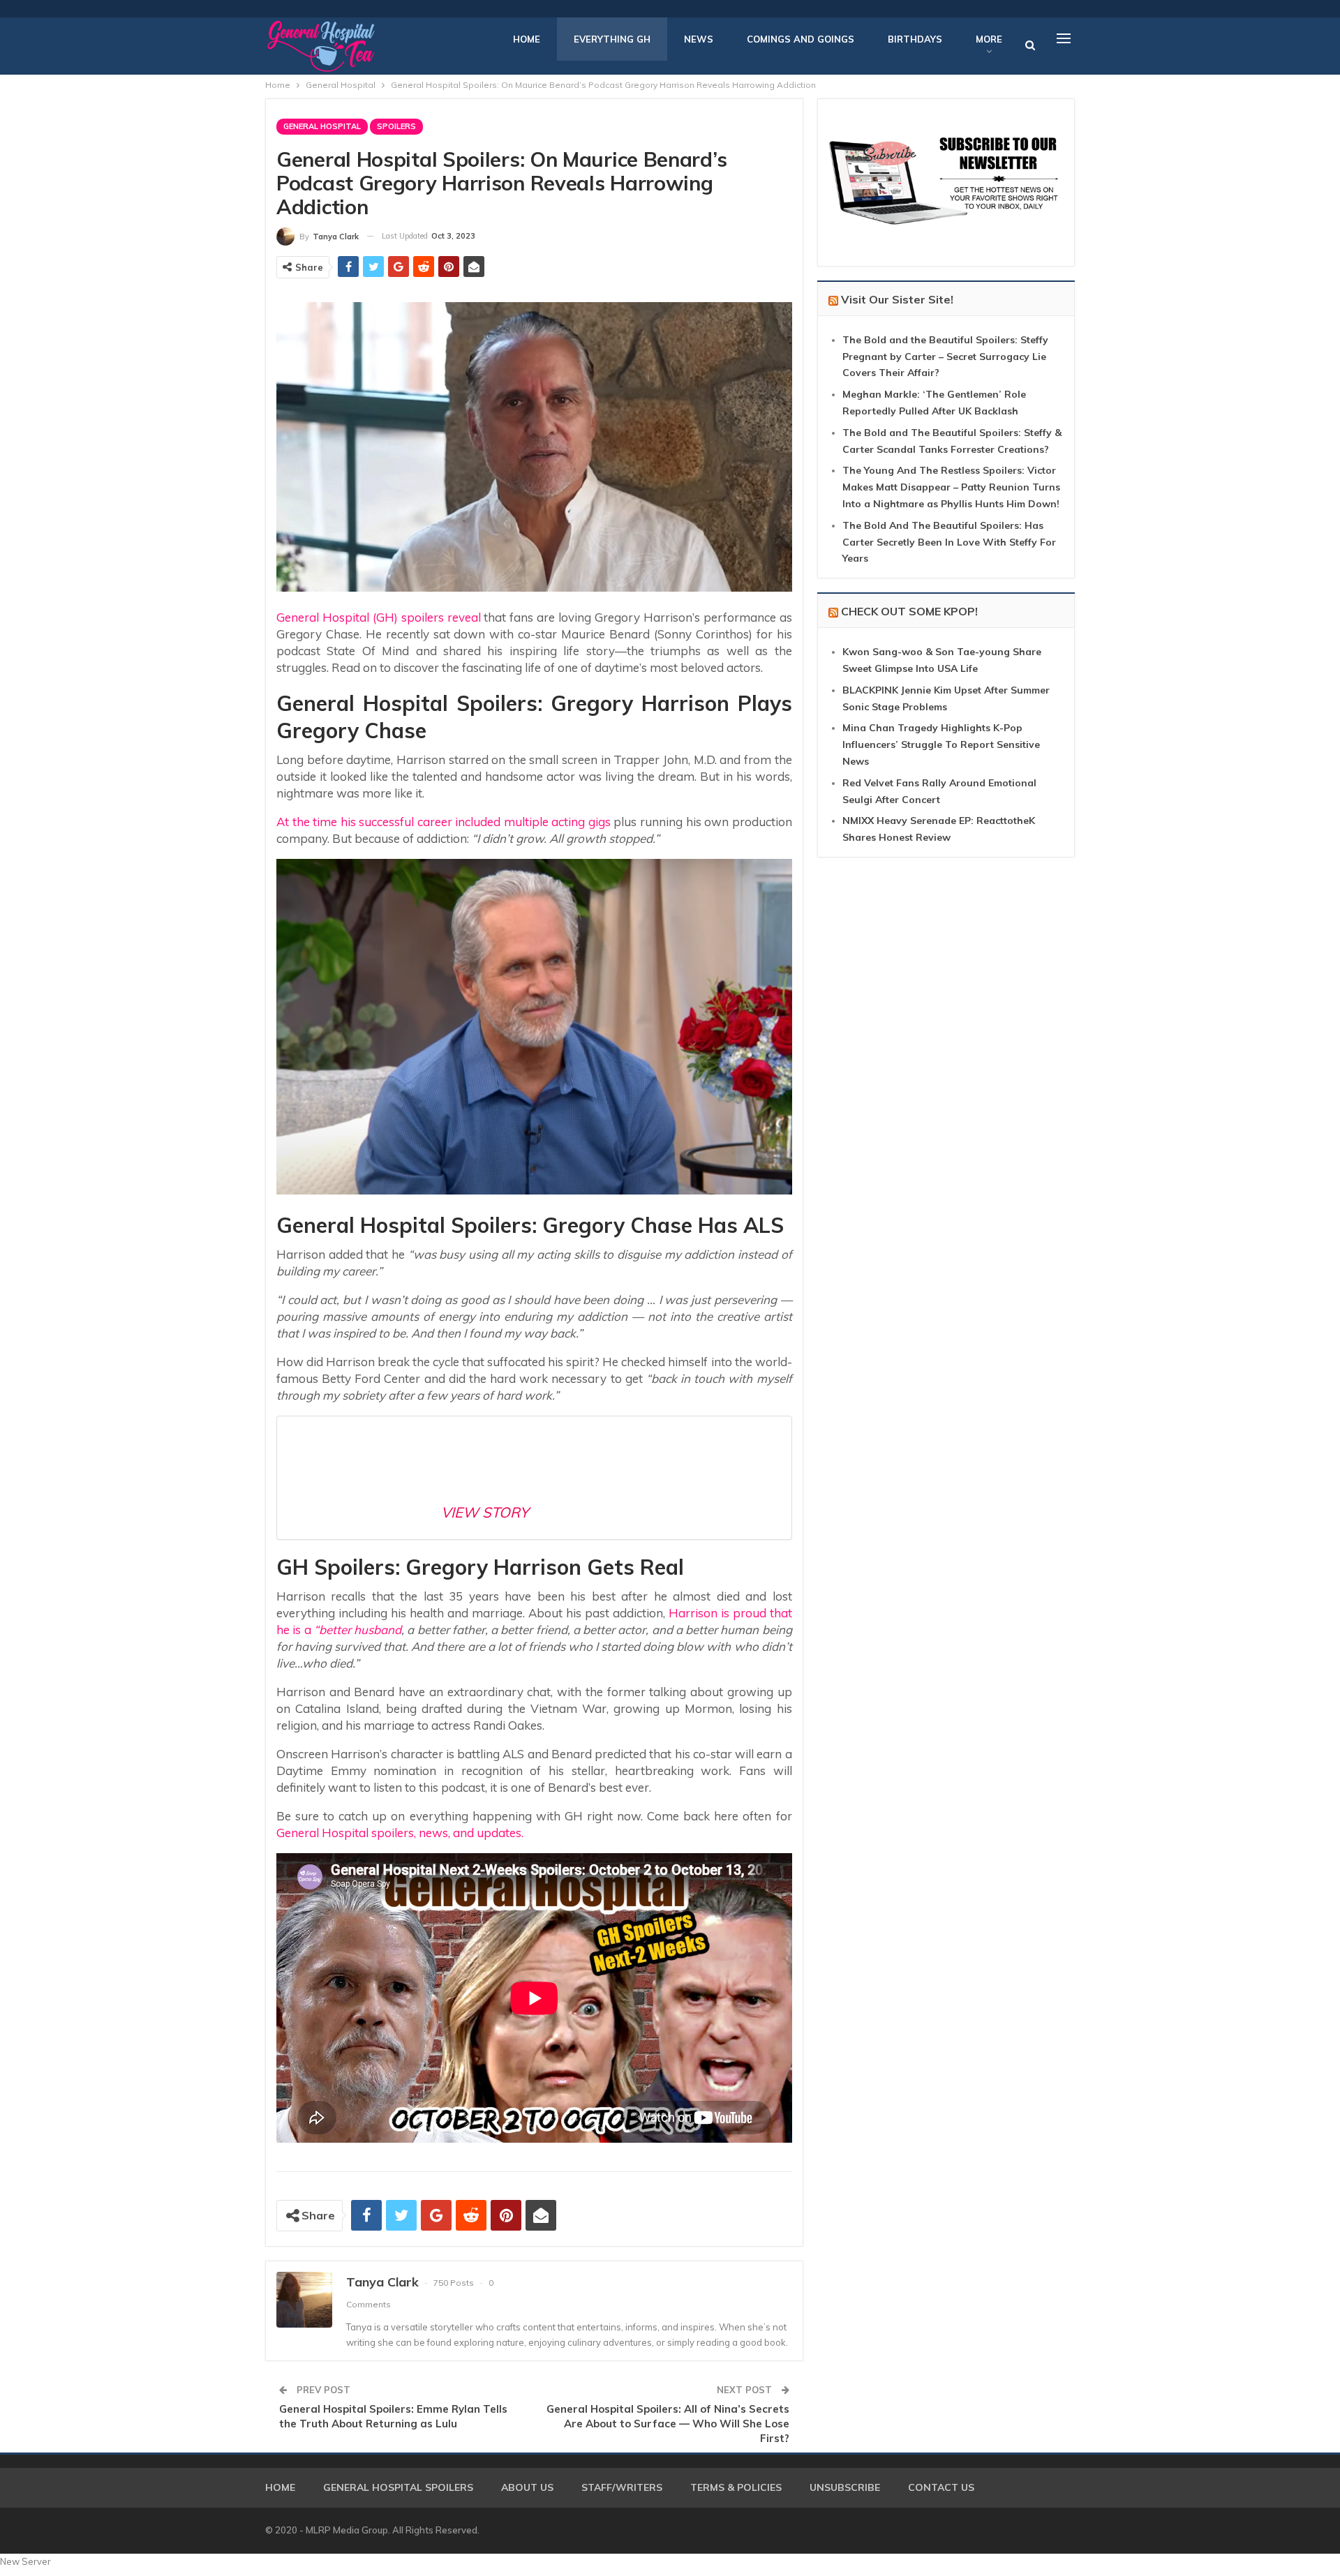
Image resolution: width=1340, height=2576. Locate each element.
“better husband (358, 1630)
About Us (527, 2487)
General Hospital (322, 126)
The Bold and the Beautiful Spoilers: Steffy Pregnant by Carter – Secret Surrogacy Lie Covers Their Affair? (945, 357)
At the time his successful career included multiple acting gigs (444, 822)
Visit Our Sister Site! (897, 299)
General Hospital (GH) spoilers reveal (379, 617)
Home (527, 39)
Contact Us (941, 2487)
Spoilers (396, 126)
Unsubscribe (845, 2487)
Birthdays (915, 39)
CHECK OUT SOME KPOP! (909, 611)
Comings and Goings (801, 39)
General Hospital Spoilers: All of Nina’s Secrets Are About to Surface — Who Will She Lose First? (668, 2424)
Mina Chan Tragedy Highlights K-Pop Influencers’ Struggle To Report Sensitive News (941, 744)
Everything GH (612, 39)
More (989, 39)
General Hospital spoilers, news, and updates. (400, 1833)
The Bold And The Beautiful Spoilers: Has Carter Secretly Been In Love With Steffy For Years (949, 542)
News (699, 39)
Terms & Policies (736, 2487)
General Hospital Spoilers (398, 2487)
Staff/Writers (622, 2487)
